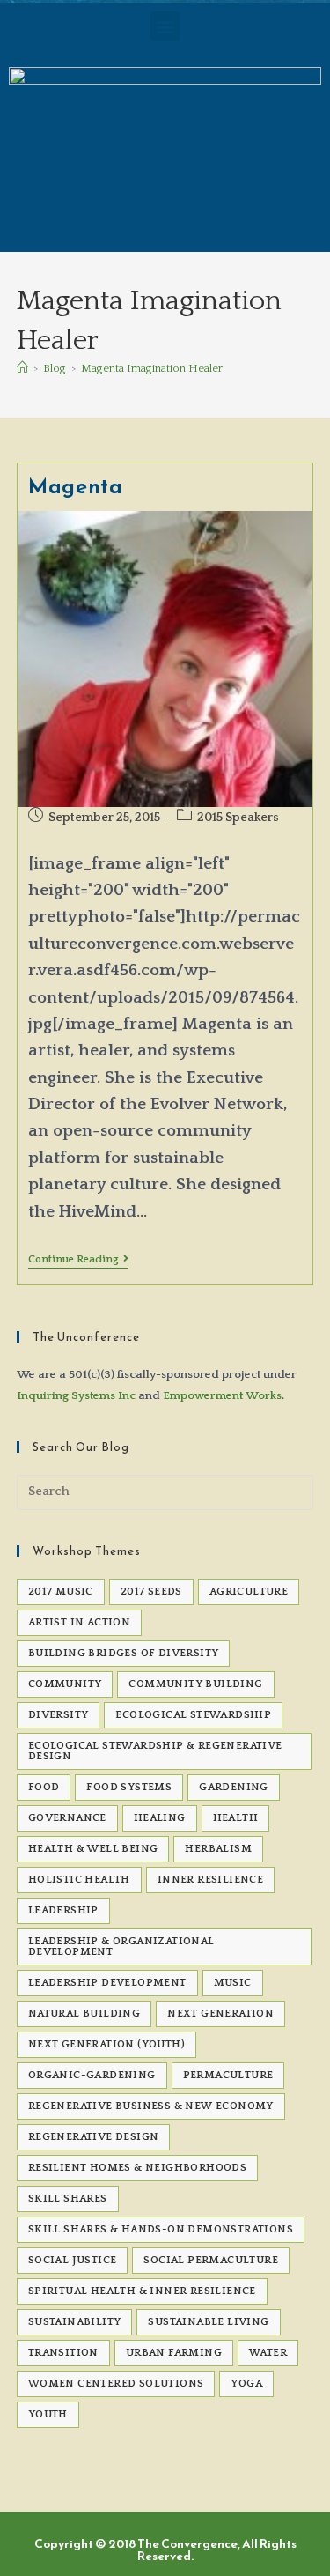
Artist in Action (79, 1622)
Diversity (59, 1715)
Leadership (63, 1910)
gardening (234, 1787)
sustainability (75, 2322)
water (268, 2353)
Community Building (195, 1684)
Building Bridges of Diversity (124, 1653)
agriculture (249, 1591)
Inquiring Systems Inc (76, 1395)
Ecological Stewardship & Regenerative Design (155, 1751)
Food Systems (129, 1787)
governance (67, 1818)
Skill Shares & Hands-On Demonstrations (161, 2229)
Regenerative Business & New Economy (151, 2106)
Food (44, 1787)
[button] (165, 26)
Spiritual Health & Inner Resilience (142, 2291)
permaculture (228, 2075)
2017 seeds (151, 1591)
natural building (84, 2013)
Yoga (246, 2384)
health (235, 1818)
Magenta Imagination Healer (152, 368)
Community (65, 1684)
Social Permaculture (211, 2260)
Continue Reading (78, 1259)
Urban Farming (174, 2353)
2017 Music (61, 1591)
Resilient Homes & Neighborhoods (137, 2168)
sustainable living (208, 2322)
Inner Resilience (210, 1880)
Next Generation (220, 2013)
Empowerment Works (222, 1395)
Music (233, 1983)
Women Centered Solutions (116, 2384)
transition (63, 2353)
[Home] (22, 368)
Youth (48, 2414)
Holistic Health (79, 1880)
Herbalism (218, 1849)
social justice (73, 2260)
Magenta (75, 486)
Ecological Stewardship (193, 1715)
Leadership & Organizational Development (121, 1947)
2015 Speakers (238, 818)
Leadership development (107, 1983)
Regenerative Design (94, 2137)
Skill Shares (68, 2198)
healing (160, 1818)
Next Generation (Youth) (106, 2044)
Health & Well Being (93, 1849)
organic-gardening (92, 2075)
